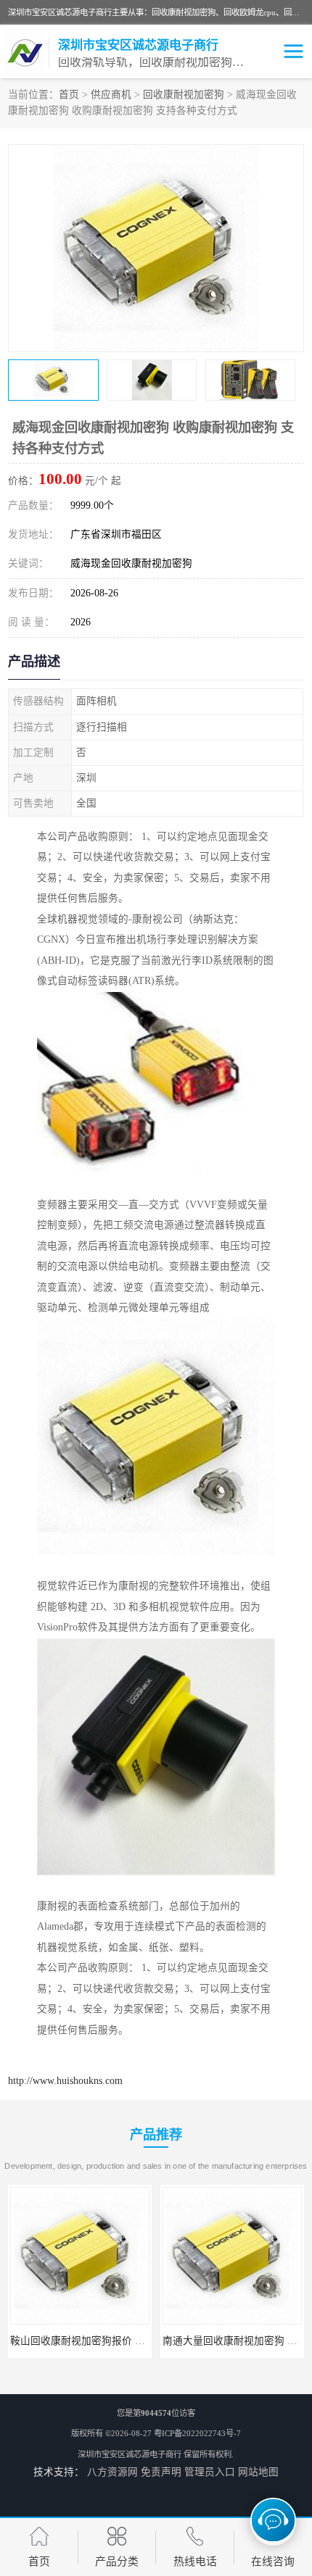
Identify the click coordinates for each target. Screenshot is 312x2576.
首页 (69, 95)
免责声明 (161, 2472)
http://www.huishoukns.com (65, 2081)
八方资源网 (112, 2472)
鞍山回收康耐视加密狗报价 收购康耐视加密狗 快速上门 (135, 2341)
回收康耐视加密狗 (184, 95)
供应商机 (111, 95)
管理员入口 (210, 2472)
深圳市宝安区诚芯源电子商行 (130, 2454)
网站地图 (258, 2472)
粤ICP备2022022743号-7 (197, 2433)
